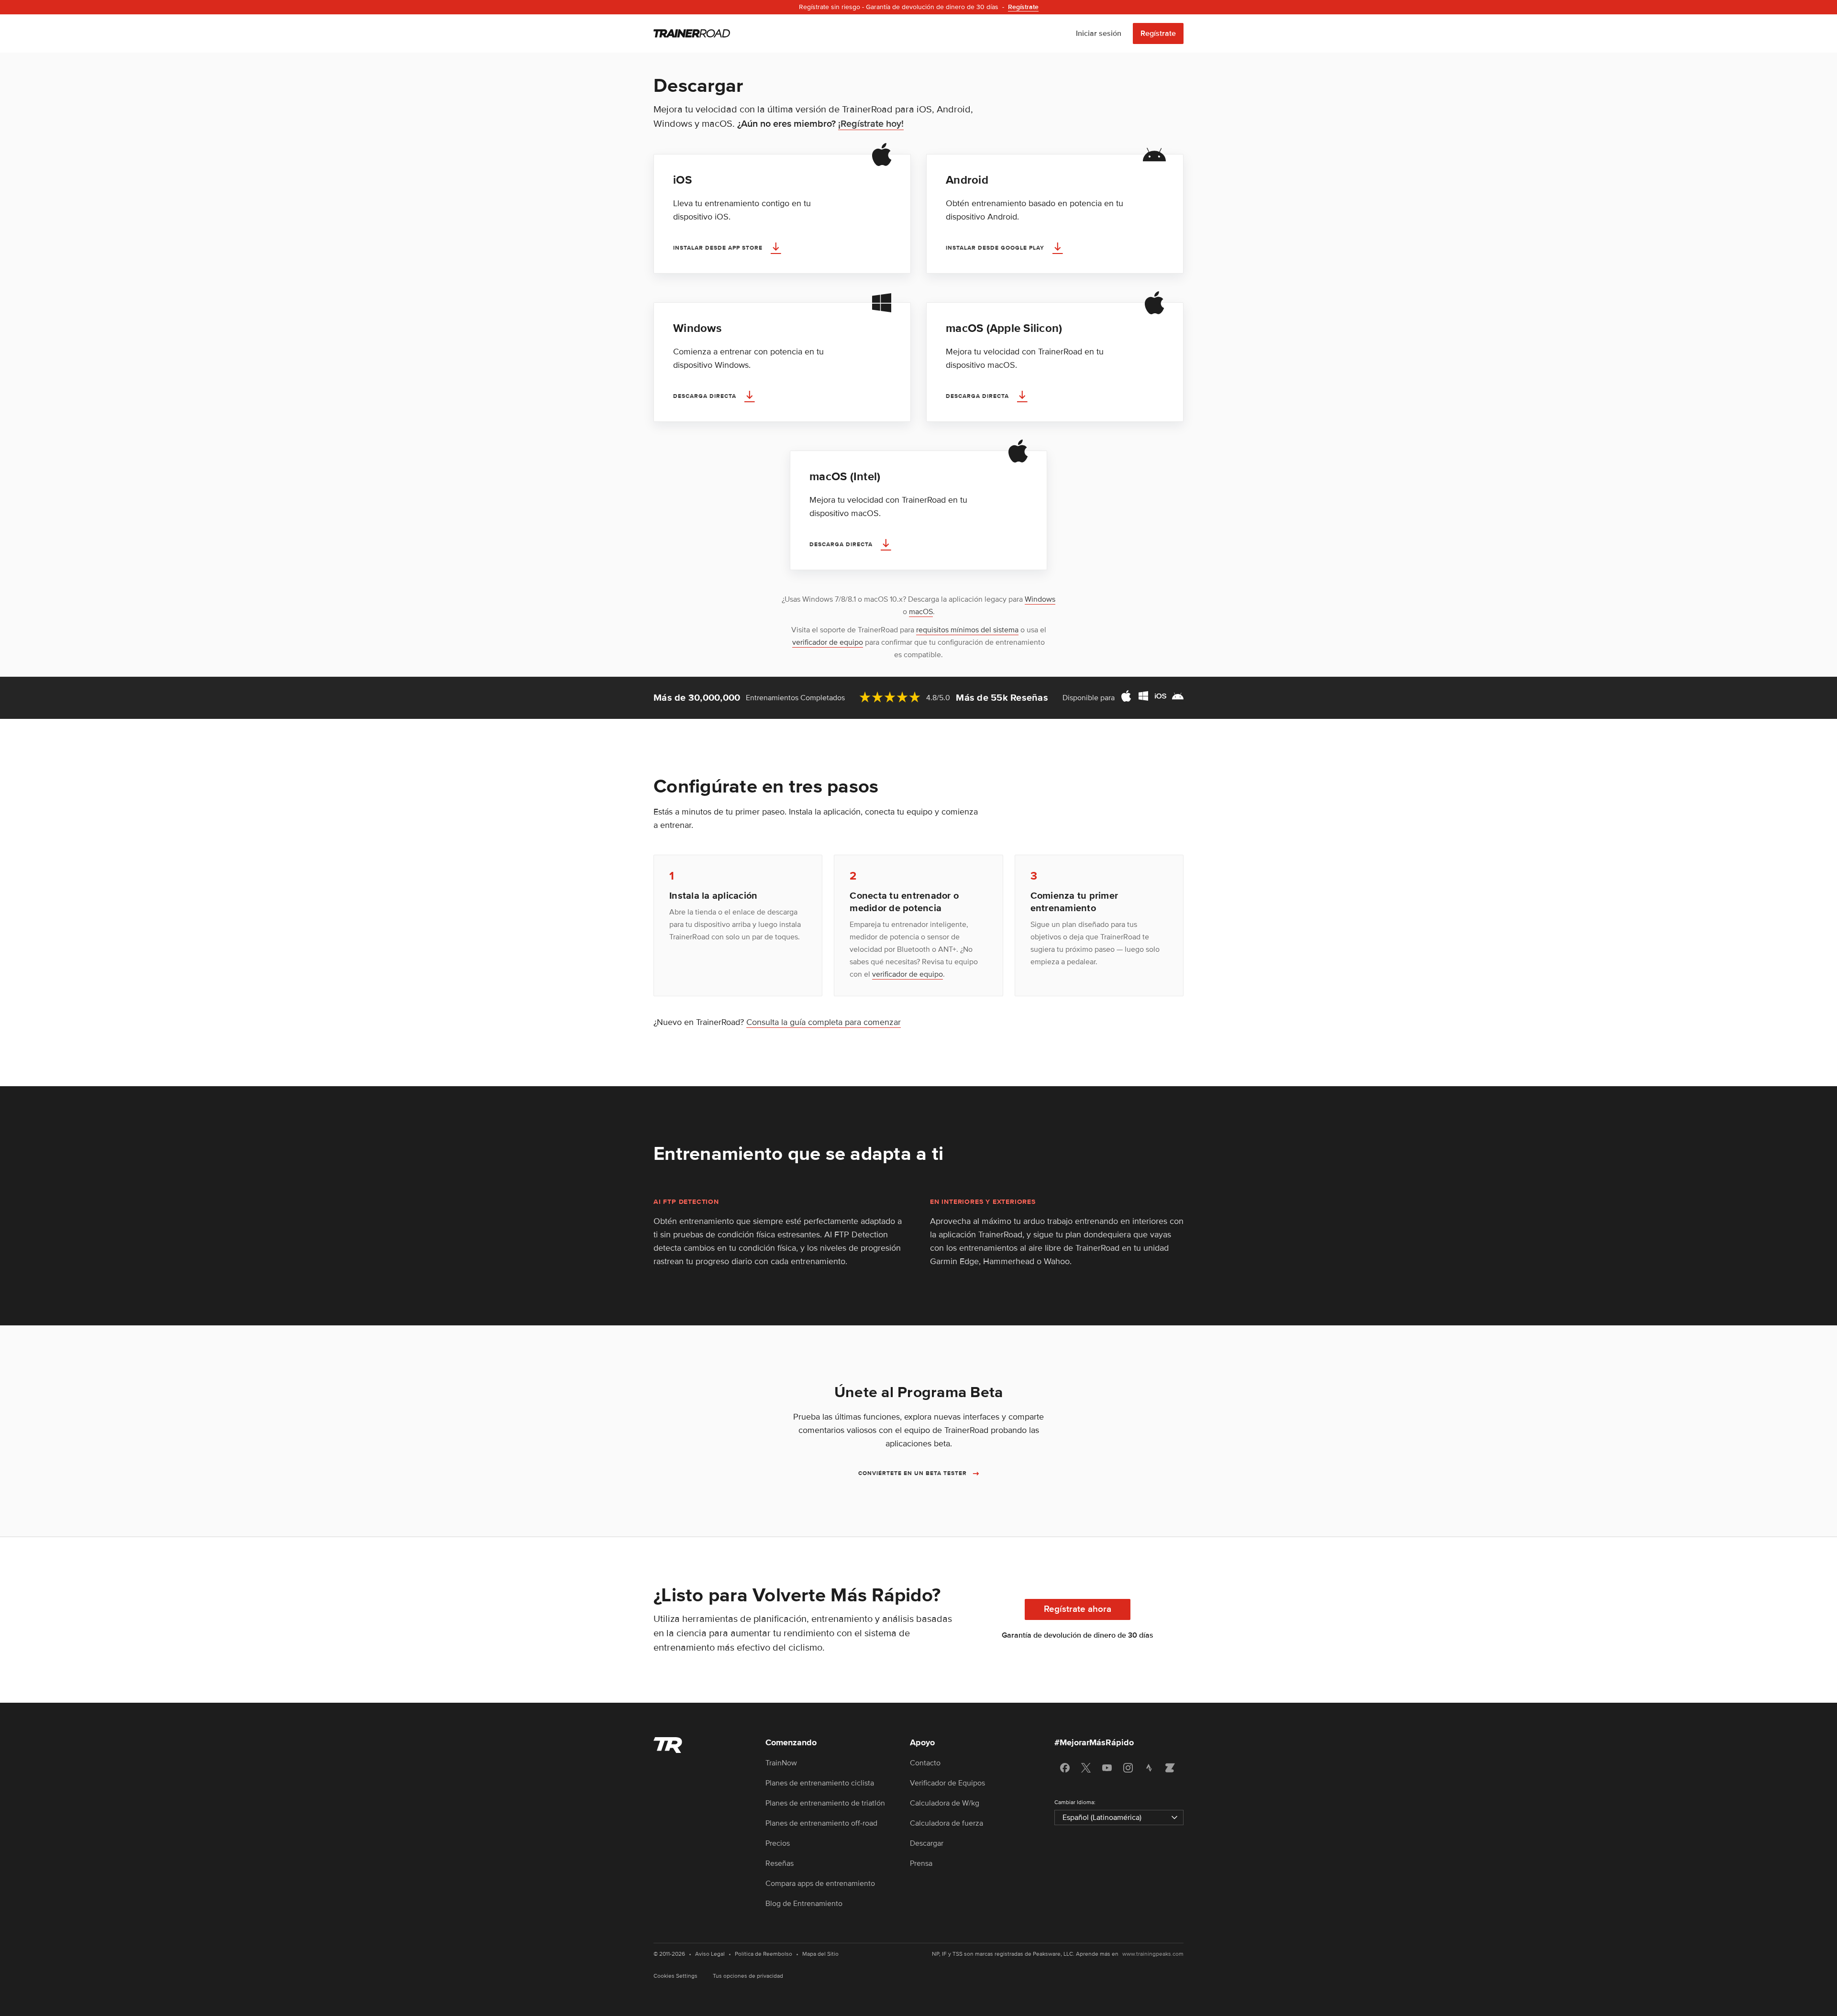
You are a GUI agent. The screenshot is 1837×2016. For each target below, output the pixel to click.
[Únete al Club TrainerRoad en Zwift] (1170, 1768)
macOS (921, 612)
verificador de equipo (828, 642)
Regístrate (1158, 33)
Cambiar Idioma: (1075, 1802)
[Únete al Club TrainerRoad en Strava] (1149, 1768)
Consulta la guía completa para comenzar (824, 1022)
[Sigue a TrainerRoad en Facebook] (1065, 1768)
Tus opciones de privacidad (748, 1976)
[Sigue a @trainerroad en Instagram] (1128, 1768)
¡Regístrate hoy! (871, 124)
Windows (1040, 599)
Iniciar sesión (1099, 33)
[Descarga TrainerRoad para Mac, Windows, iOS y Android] (1152, 698)
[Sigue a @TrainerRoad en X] (1086, 1768)
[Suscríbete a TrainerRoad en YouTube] (1107, 1768)
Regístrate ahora (1078, 1609)
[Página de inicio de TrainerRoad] (692, 33)
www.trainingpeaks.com (1153, 1954)
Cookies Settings (675, 1976)
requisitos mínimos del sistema (967, 630)
